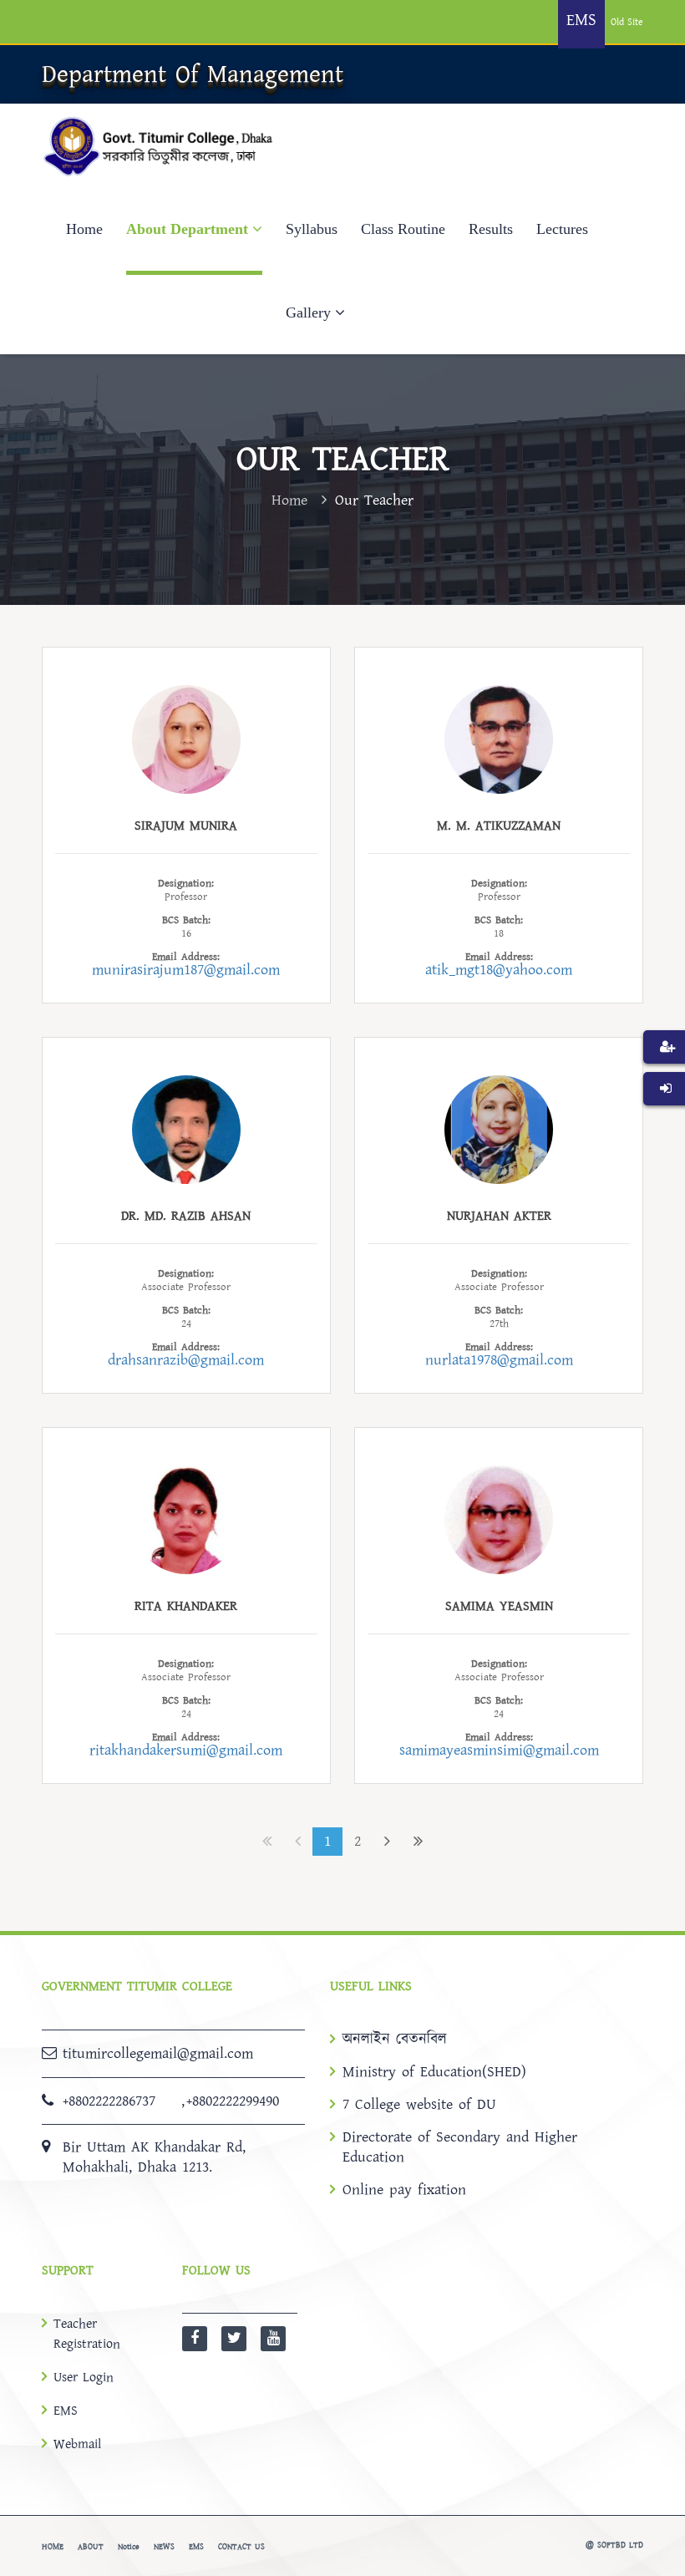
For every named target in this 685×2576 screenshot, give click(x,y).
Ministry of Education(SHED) (434, 2072)
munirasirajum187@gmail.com (186, 970)
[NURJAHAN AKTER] (499, 1128)
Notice (129, 2547)
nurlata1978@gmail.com (499, 1360)
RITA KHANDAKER (186, 1606)
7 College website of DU (419, 2105)
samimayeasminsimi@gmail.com (499, 1750)
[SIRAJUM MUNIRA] (186, 738)
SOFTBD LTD (620, 2545)
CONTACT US (241, 2547)
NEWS (164, 2547)
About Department (187, 229)
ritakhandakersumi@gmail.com (186, 1750)
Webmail (77, 2444)
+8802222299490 (233, 2101)
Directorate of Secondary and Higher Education (460, 2147)
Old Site (627, 22)
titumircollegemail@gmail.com (158, 2053)
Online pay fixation (404, 2190)
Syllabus (312, 229)
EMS (66, 2411)
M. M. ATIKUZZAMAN (499, 826)
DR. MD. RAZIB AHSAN (186, 1216)
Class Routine (403, 229)
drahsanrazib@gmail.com (186, 1360)
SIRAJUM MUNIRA (186, 826)
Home (84, 229)
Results (491, 229)
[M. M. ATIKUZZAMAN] (499, 738)
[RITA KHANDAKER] (186, 1519)
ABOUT (91, 2547)
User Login (84, 2377)
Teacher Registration (87, 2334)
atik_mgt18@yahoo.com (499, 970)
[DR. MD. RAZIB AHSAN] (186, 1128)
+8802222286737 (109, 2101)
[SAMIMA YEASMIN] (499, 1519)
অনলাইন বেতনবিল (395, 2040)
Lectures (562, 229)
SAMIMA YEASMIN (499, 1606)
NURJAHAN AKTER (499, 1216)
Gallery (308, 312)
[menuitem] (664, 1072)
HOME (53, 2547)
